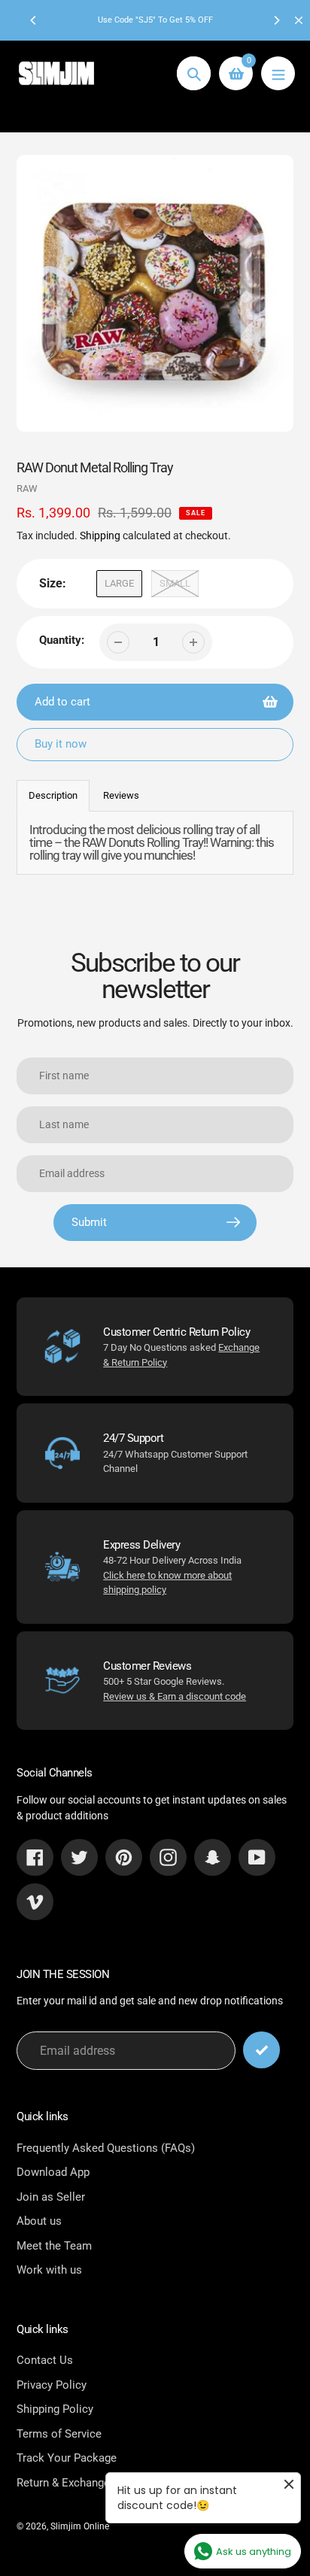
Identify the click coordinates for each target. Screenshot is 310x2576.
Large (119, 583)
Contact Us (45, 2360)
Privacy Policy (52, 2385)
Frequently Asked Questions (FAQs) (106, 2148)
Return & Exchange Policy (80, 2483)
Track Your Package (67, 2458)
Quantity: (62, 640)
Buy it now (61, 744)
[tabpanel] (155, 843)
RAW (27, 488)
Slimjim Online (80, 2526)
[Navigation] (278, 73)
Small (175, 583)
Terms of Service (59, 2434)
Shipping (100, 536)
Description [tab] (53, 795)
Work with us (49, 2270)
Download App (53, 2172)
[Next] (276, 20)
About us (39, 2221)
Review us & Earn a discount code (175, 1696)
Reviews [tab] (121, 795)
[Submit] (261, 2050)
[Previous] (34, 20)
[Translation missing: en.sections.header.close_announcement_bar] (299, 20)
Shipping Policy (55, 2409)
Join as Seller (51, 2197)
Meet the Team (54, 2246)
